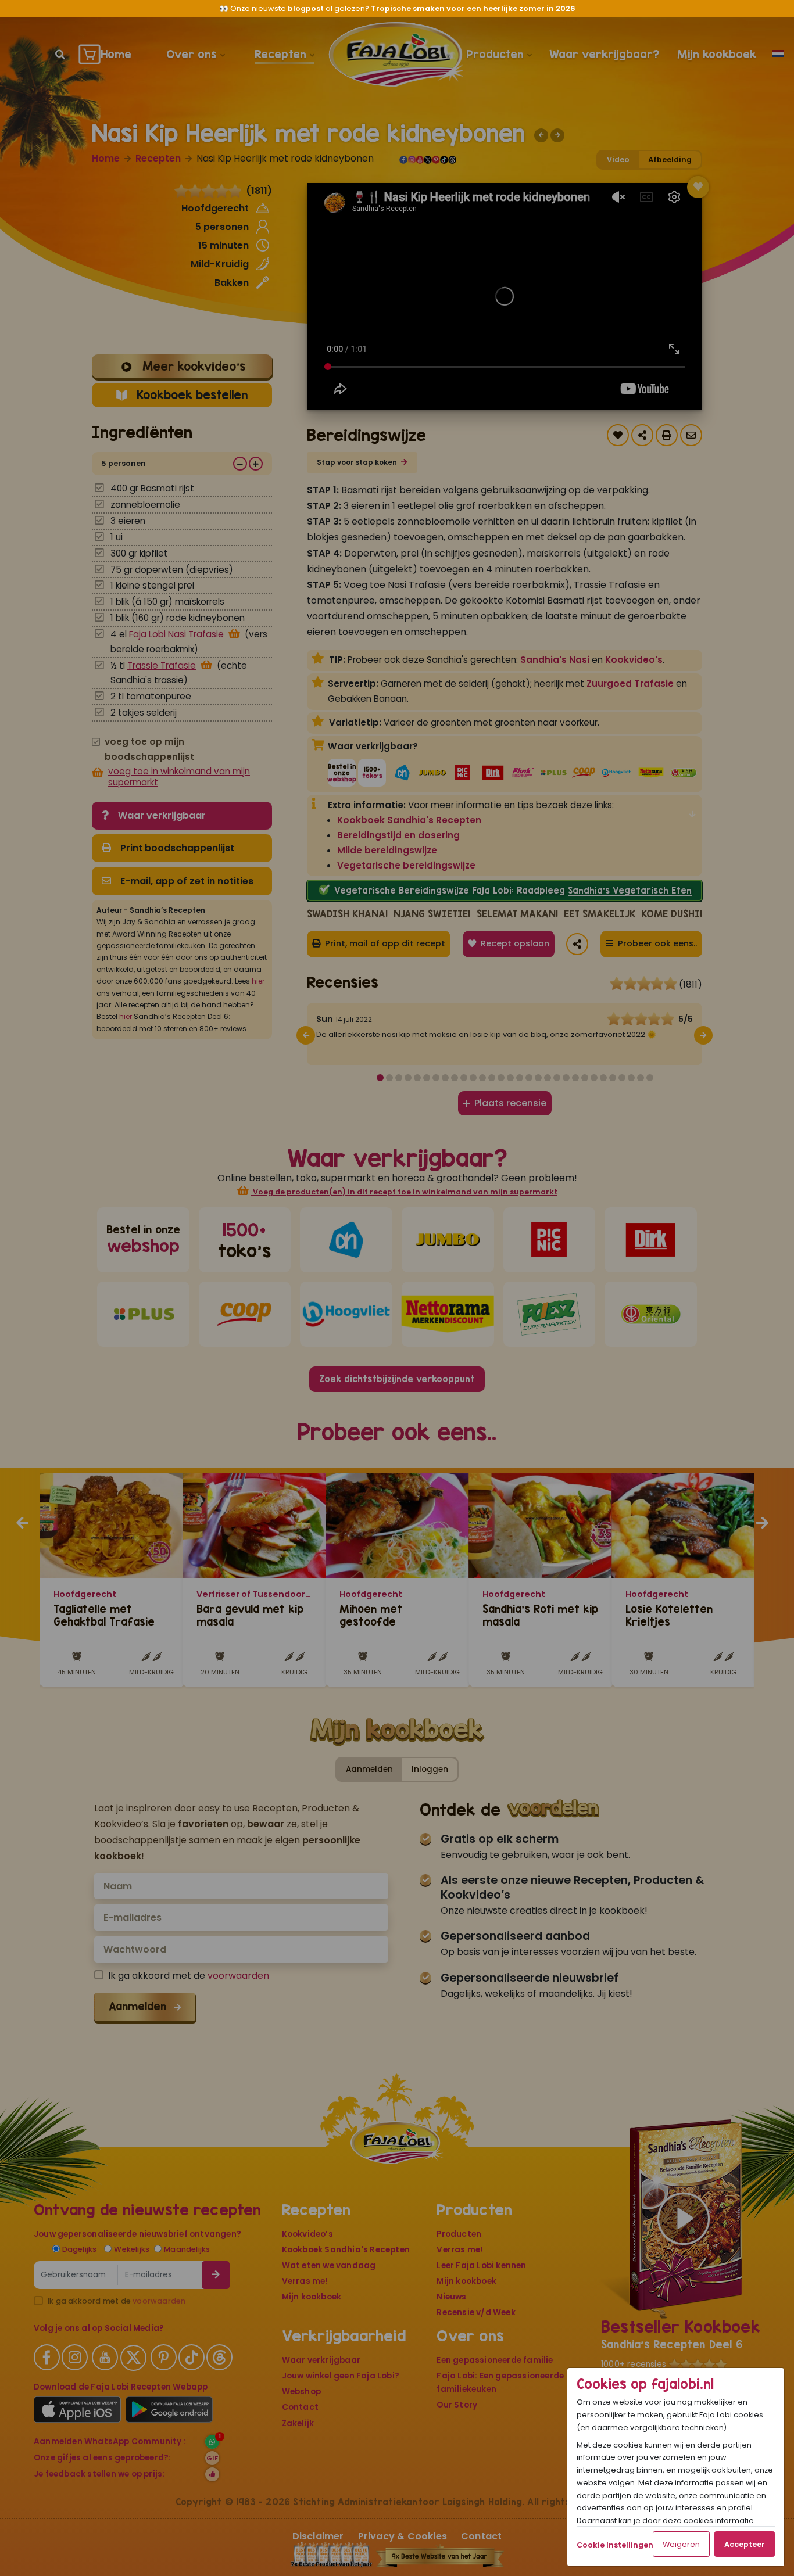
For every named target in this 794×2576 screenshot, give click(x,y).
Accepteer (745, 2544)
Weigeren (681, 2544)
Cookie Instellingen (615, 2545)
